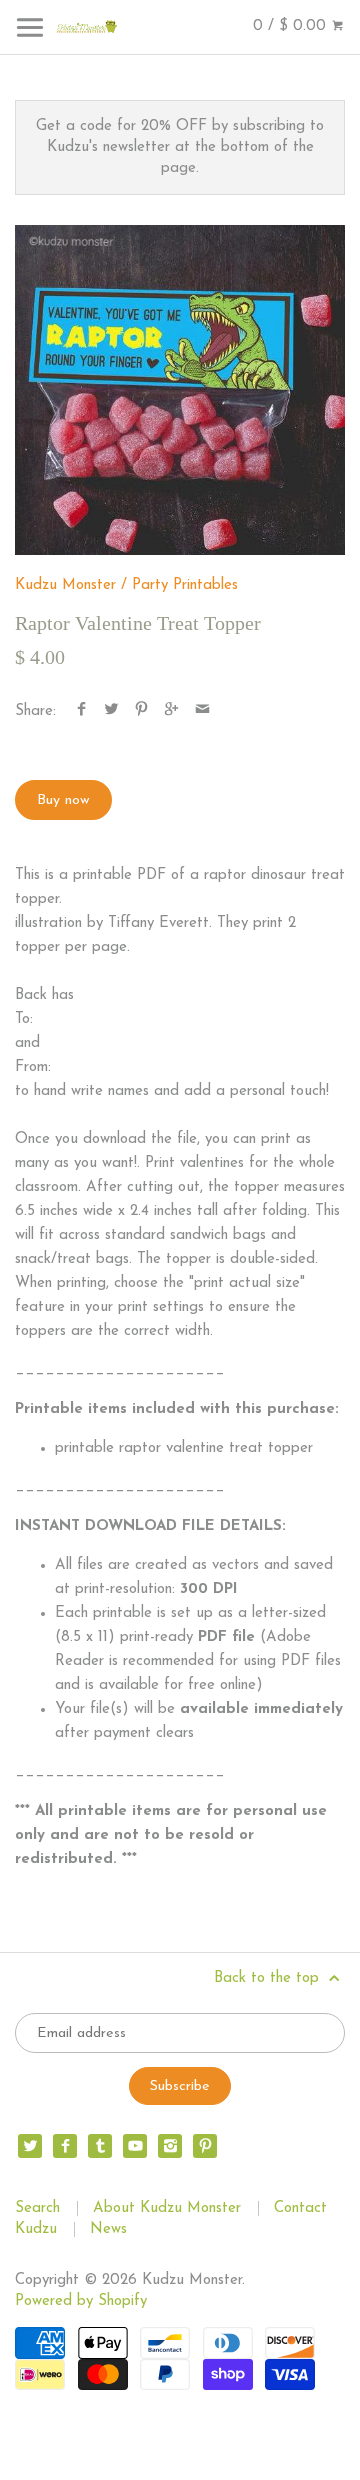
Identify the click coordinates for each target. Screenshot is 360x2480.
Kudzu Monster (65, 585)
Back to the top (269, 1978)
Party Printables (185, 585)
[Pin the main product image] (141, 711)
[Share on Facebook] (81, 711)
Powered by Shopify (81, 2301)
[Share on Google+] (171, 711)
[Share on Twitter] (111, 711)
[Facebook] (65, 2146)
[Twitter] (30, 2146)
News (108, 2229)
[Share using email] (202, 711)
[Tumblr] (100, 2146)
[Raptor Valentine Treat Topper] (180, 390)
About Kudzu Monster (167, 2208)
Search (37, 2208)
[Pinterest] (205, 2146)
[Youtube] (135, 2146)
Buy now (63, 800)
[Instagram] (170, 2146)
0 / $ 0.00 (292, 26)
